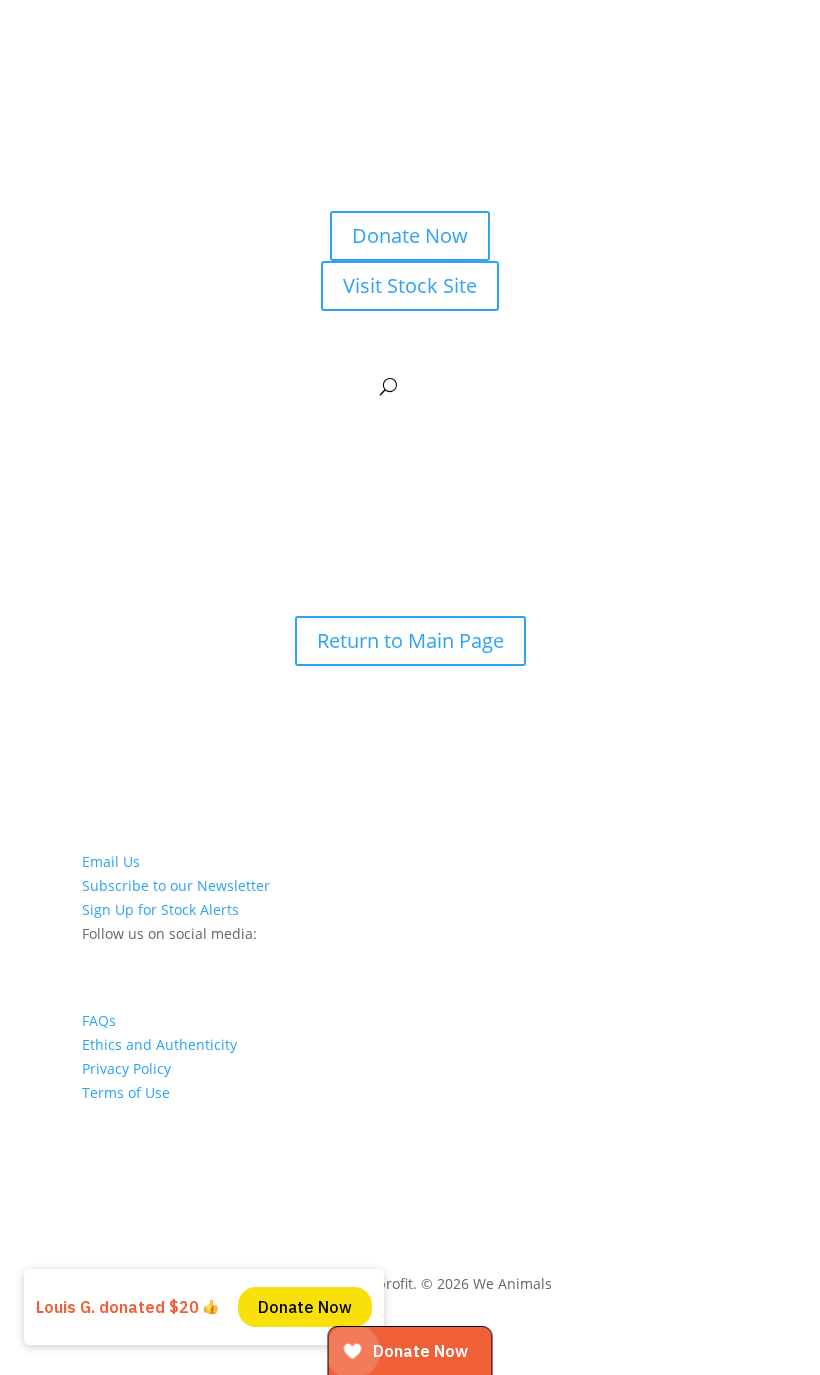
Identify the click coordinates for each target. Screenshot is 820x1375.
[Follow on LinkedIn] (98, 961)
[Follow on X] (218, 961)
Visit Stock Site (410, 285)
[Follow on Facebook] (178, 961)
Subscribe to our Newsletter (176, 885)
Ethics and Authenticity (159, 1044)
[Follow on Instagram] (138, 961)
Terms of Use (126, 1092)
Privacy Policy (126, 1068)
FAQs (99, 1020)
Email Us (111, 861)
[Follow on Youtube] (258, 961)
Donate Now (410, 235)
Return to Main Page (410, 640)
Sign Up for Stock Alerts (160, 909)
